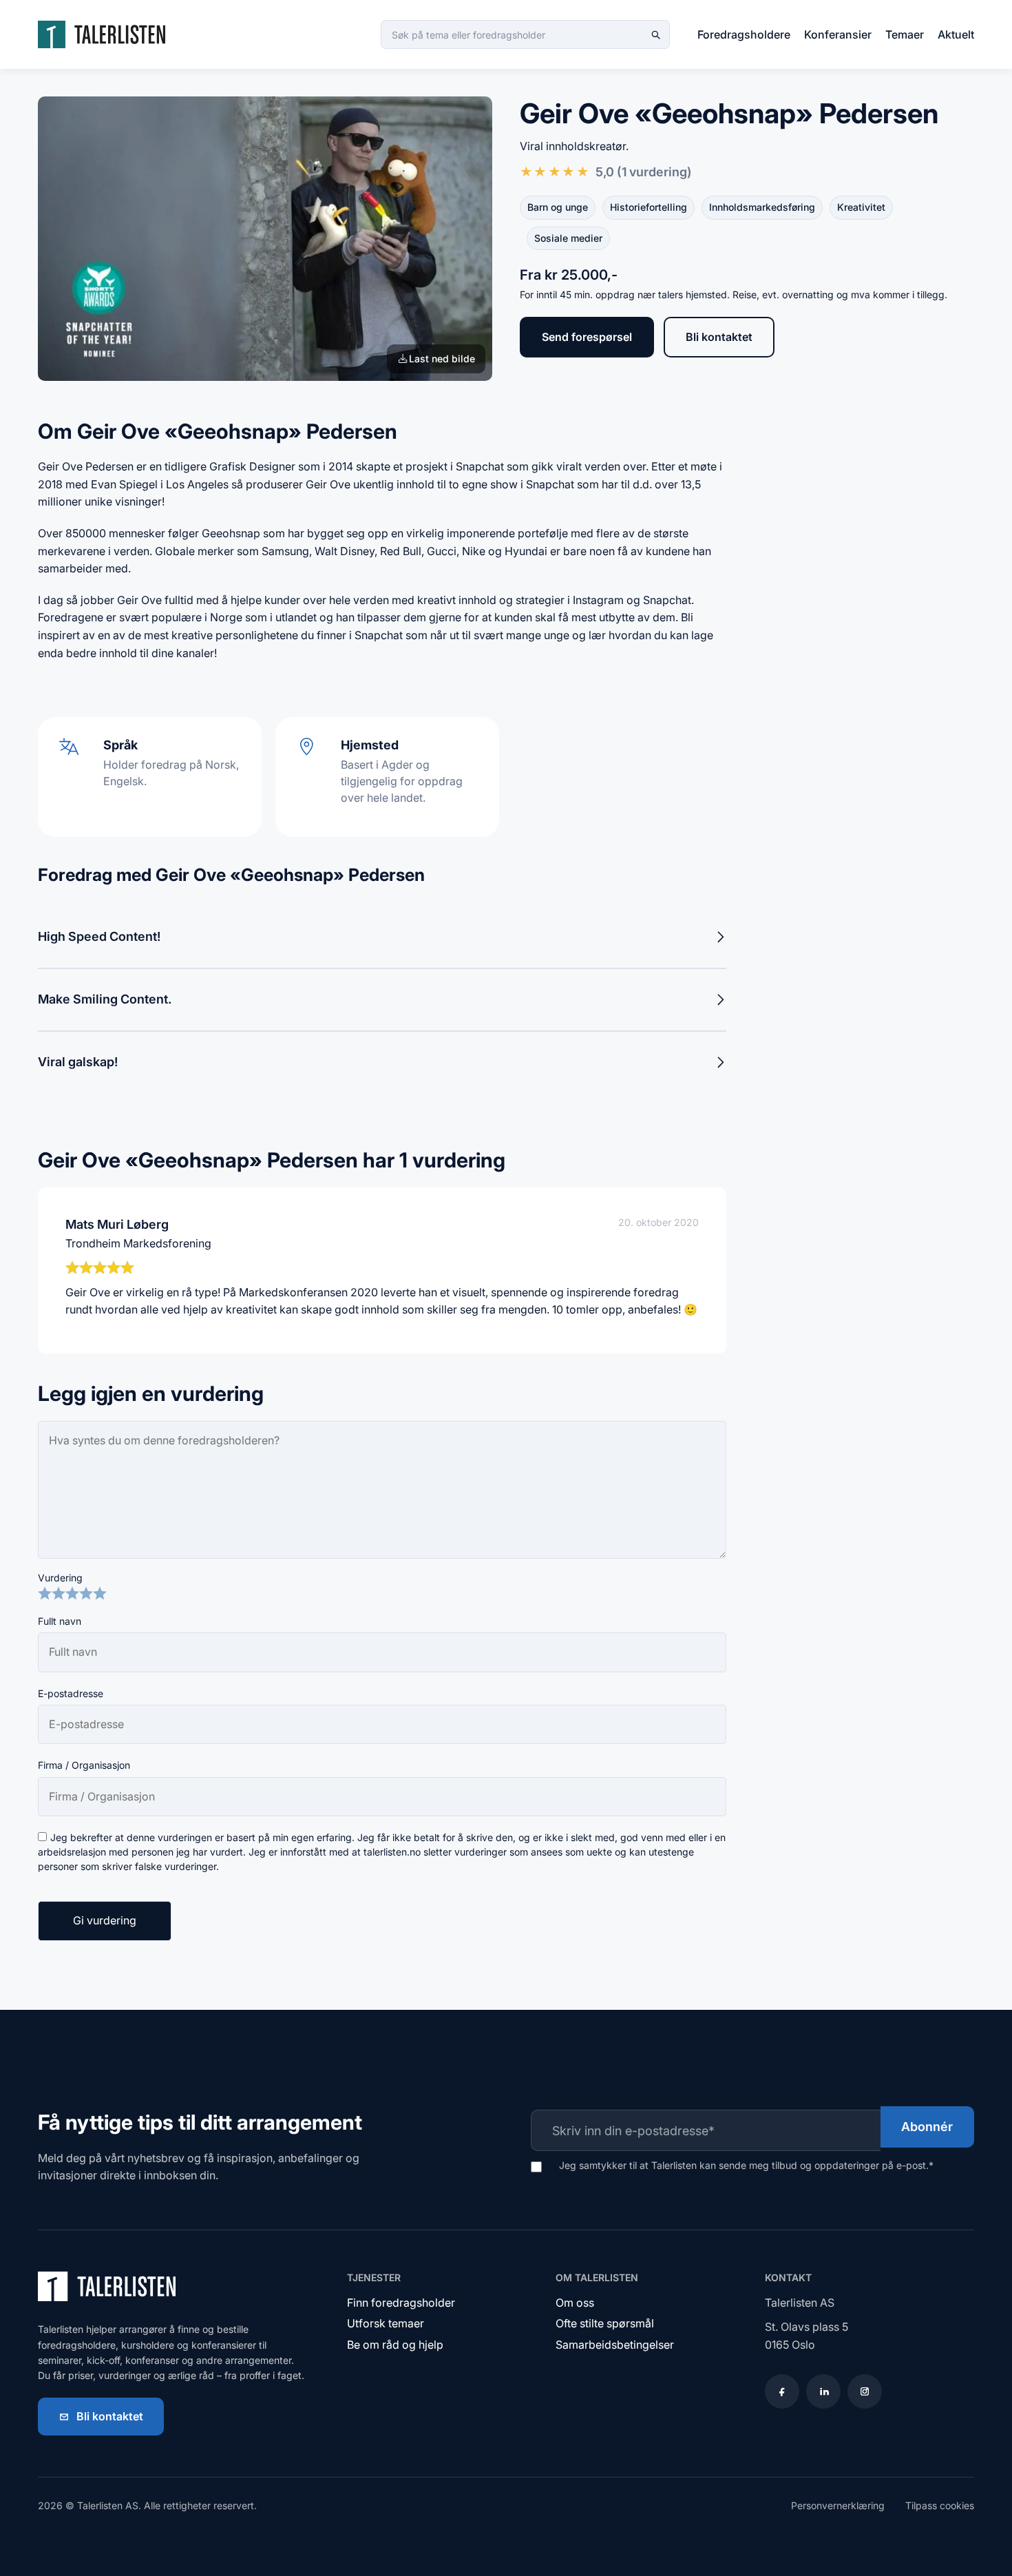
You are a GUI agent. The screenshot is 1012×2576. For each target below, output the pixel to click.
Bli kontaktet (719, 337)
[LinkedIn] (823, 2391)
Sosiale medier (568, 238)
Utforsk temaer (386, 2323)
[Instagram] (865, 2391)
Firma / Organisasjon (84, 1765)
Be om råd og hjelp (395, 2345)
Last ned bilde (442, 359)
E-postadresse (71, 1693)
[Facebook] (782, 2391)
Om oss (575, 2303)
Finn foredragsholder (401, 2303)
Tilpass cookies (940, 2505)
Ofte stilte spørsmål (605, 2323)
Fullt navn (60, 1621)
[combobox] (525, 34)
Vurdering (60, 1578)
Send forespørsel (587, 337)
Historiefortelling (649, 207)
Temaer (905, 34)
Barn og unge (558, 207)
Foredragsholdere (744, 34)
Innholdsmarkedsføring (762, 207)
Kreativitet (861, 207)
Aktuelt (956, 34)
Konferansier (838, 34)
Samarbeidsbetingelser (615, 2345)
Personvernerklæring (838, 2505)
